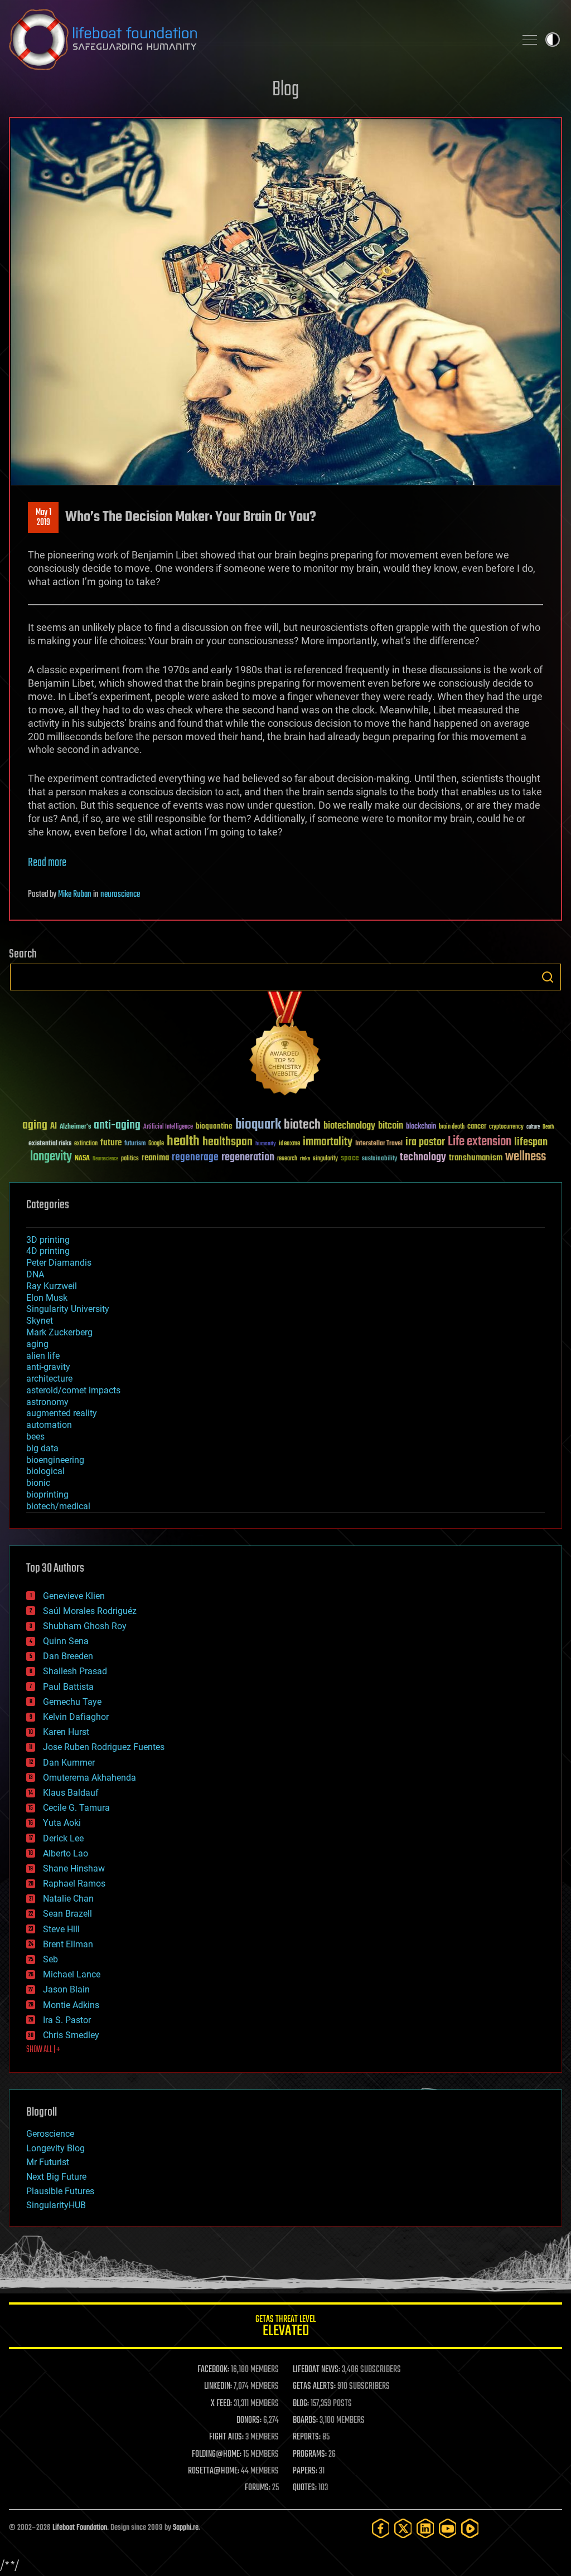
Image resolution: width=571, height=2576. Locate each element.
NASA (82, 1159)
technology (423, 1158)
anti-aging (117, 1126)
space (350, 1158)
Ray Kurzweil (52, 1286)
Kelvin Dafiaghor (76, 1717)
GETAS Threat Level (285, 2328)
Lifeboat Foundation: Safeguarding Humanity (258, 40)
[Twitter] (403, 2528)
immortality (328, 1142)
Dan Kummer (69, 1763)
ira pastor (425, 1142)
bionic (38, 1483)
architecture (49, 1379)
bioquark (258, 1125)
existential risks (50, 1144)
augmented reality (62, 1413)
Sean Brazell (67, 1914)
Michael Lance (72, 1974)
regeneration (248, 1157)
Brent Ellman (68, 1944)
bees (35, 1437)
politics (130, 1159)
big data (42, 1448)
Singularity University (68, 1309)
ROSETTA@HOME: (214, 2471)
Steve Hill (61, 1929)
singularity (325, 1159)
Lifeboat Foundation (80, 2528)
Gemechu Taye (72, 1702)
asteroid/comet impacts (73, 1390)
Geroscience (50, 2134)
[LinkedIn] (425, 2528)
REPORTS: (307, 2437)
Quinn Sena (66, 1641)
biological (45, 1471)
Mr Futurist (48, 2162)
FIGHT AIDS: (226, 2437)
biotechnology (349, 1126)
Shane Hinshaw (74, 1868)
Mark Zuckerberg (59, 1332)
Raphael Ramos (74, 1884)
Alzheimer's (75, 1127)
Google (156, 1144)
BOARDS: (305, 2421)
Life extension (480, 1142)
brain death (452, 1127)
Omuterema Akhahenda (89, 1778)
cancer (477, 1127)
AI (54, 1127)
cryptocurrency (506, 1127)
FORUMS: (258, 2488)
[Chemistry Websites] (285, 1046)
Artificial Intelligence (168, 1127)
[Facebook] (381, 2528)
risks (305, 1159)
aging (35, 1126)
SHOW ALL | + (43, 2050)
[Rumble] (470, 2528)
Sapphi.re (186, 2528)
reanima (155, 1158)
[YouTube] (448, 2528)
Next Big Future (56, 2177)
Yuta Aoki (62, 1823)
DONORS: (249, 2421)
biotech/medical (58, 1506)
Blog (285, 90)
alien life (43, 1356)
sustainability (379, 1159)
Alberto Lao (66, 1853)
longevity (51, 1157)
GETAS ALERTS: (314, 2387)
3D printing (48, 1240)
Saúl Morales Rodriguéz (90, 1611)
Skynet (40, 1321)
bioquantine (214, 1126)
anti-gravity (48, 1367)
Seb (50, 1959)
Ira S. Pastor (67, 2020)
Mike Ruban (75, 895)
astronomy (47, 1402)
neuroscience (120, 895)
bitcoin (391, 1126)
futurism (135, 1144)
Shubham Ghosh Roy (85, 1626)
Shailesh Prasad (75, 1671)
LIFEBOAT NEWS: (316, 2370)
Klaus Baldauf (71, 1793)
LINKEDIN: (218, 2387)
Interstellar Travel (379, 1144)
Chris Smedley (71, 2035)
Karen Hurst (66, 1732)
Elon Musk (47, 1298)
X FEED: (221, 2404)
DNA (35, 1274)
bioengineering (55, 1460)
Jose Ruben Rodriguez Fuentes (104, 1747)
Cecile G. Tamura (76, 1808)
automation (49, 1425)
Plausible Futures (60, 2191)
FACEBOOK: (213, 2370)
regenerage (195, 1158)
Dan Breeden (68, 1656)
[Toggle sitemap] (530, 40)
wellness (526, 1157)
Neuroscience (105, 1160)
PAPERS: (305, 2471)
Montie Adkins (71, 2005)
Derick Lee (63, 1838)
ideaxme (289, 1144)
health (183, 1142)
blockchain (421, 1127)
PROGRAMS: (310, 2455)
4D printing (48, 1251)
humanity (266, 1144)
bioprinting (47, 1494)
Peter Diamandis (59, 1263)
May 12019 (43, 518)
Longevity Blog (55, 2148)
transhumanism (476, 1158)
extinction (86, 1144)
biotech (302, 1125)
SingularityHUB (56, 2205)
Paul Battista (68, 1687)
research (287, 1159)
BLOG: (301, 2404)
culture (533, 1127)
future (111, 1143)
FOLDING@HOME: (217, 2455)
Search (548, 977)
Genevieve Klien (74, 1596)
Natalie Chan (68, 1899)
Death (548, 1127)
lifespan (531, 1142)
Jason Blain (66, 1989)
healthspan (228, 1142)
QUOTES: (305, 2488)
